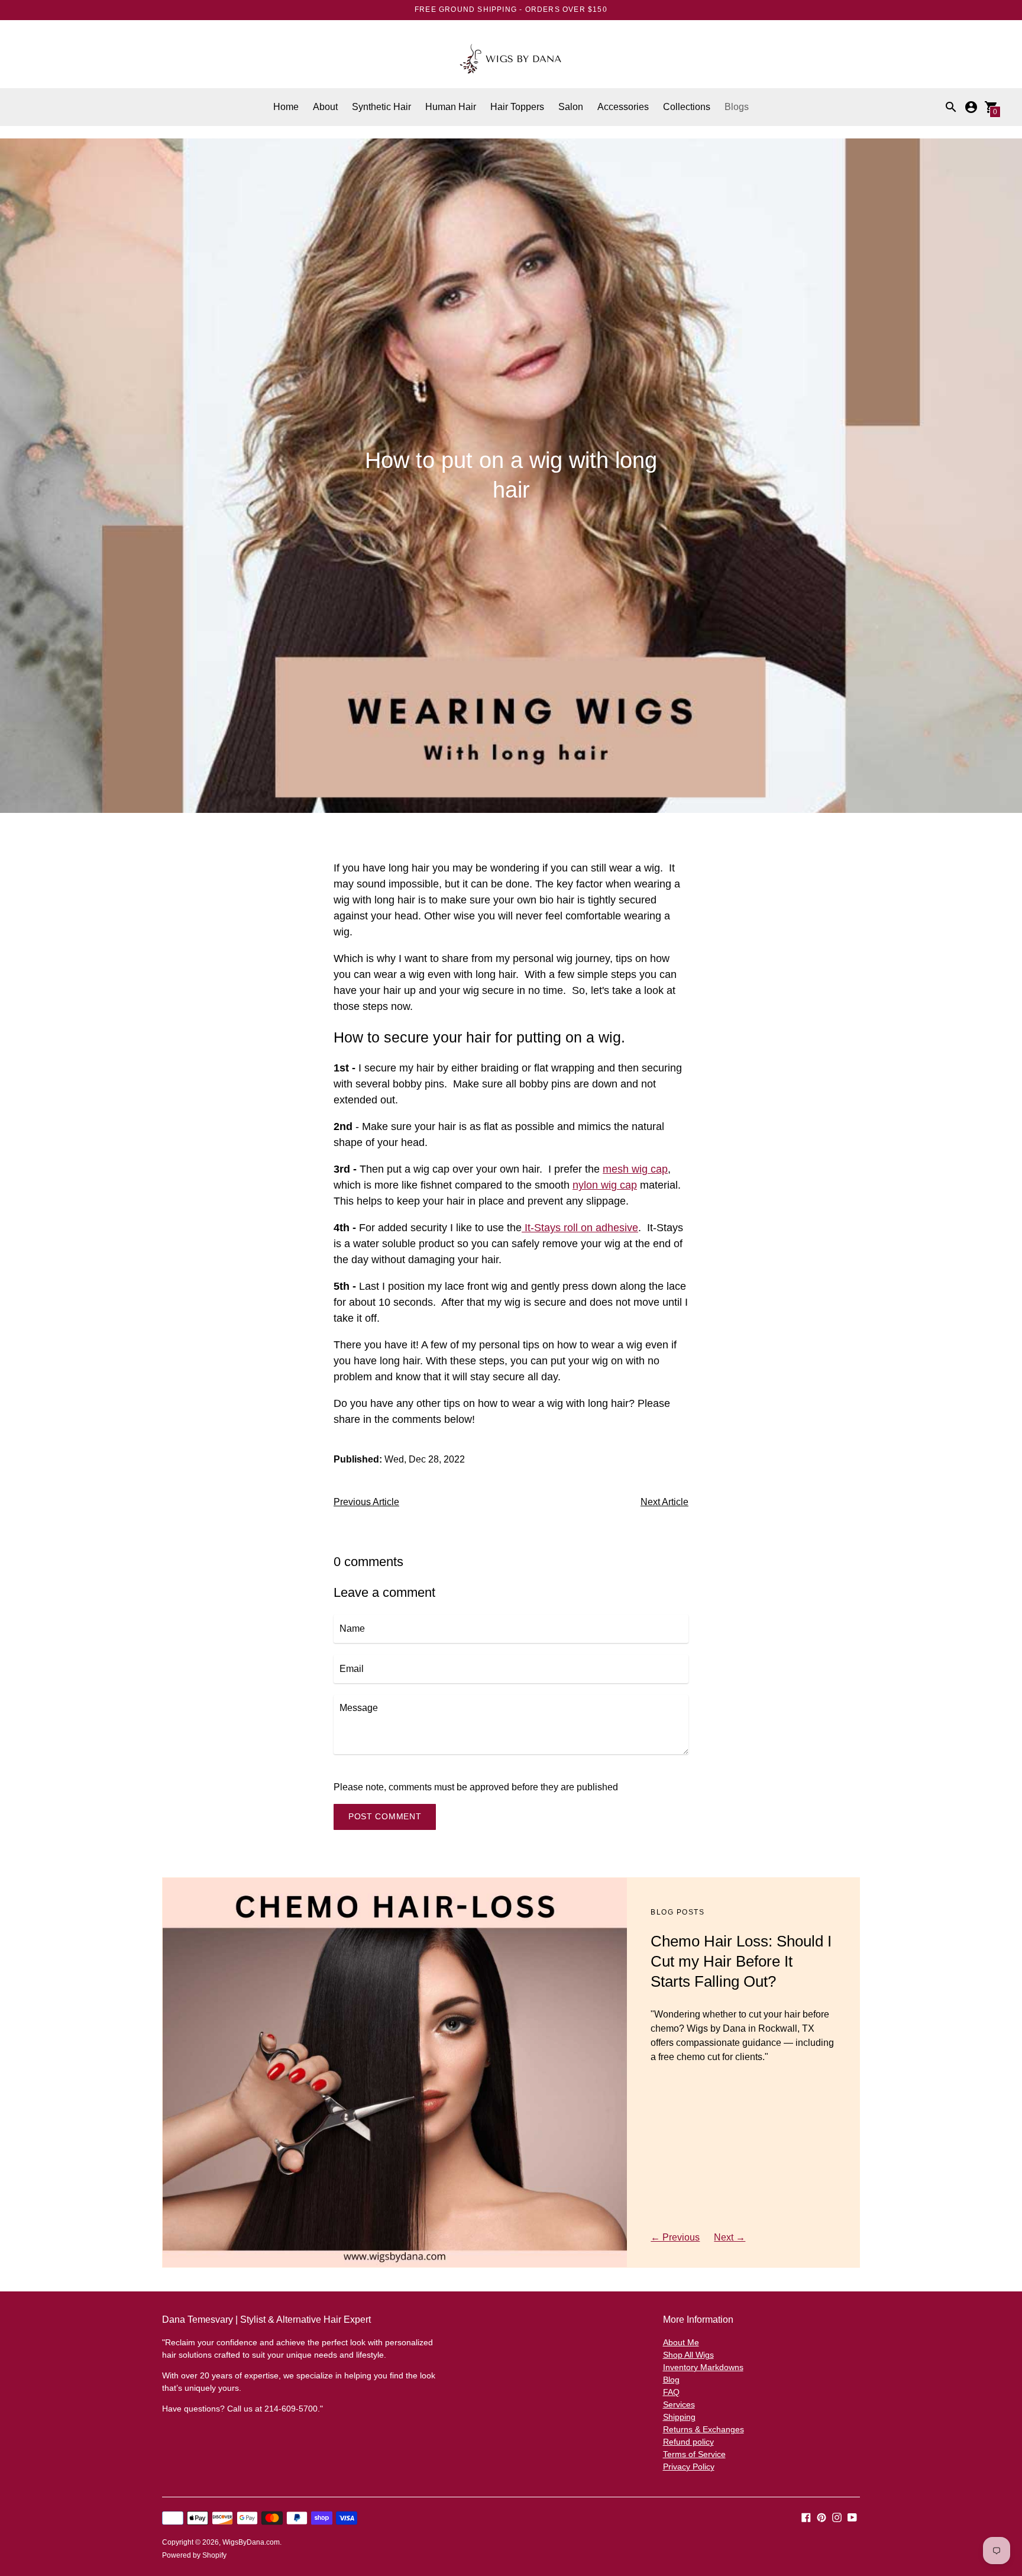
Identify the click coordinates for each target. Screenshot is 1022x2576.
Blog (671, 2380)
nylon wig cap (605, 1185)
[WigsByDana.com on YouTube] (852, 2517)
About (325, 107)
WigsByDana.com (251, 2542)
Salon (571, 107)
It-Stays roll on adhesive (580, 1228)
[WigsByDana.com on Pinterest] (822, 2517)
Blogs (737, 107)
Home (286, 107)
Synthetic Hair (381, 107)
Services (679, 2404)
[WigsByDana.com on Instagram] (837, 2517)
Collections (687, 107)
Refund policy (688, 2442)
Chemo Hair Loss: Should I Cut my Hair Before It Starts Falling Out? (741, 1961)
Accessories (623, 107)
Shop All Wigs (688, 2355)
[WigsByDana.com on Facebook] (806, 2517)
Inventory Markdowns (703, 2367)
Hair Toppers (517, 107)
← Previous (675, 2237)
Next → (730, 2237)
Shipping (679, 2417)
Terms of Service (694, 2454)
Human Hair (451, 107)
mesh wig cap (635, 1169)
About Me (681, 2342)
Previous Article (366, 1502)
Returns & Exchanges (704, 2429)
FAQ (671, 2392)
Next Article (664, 1502)
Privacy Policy (689, 2467)
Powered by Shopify (194, 2555)
